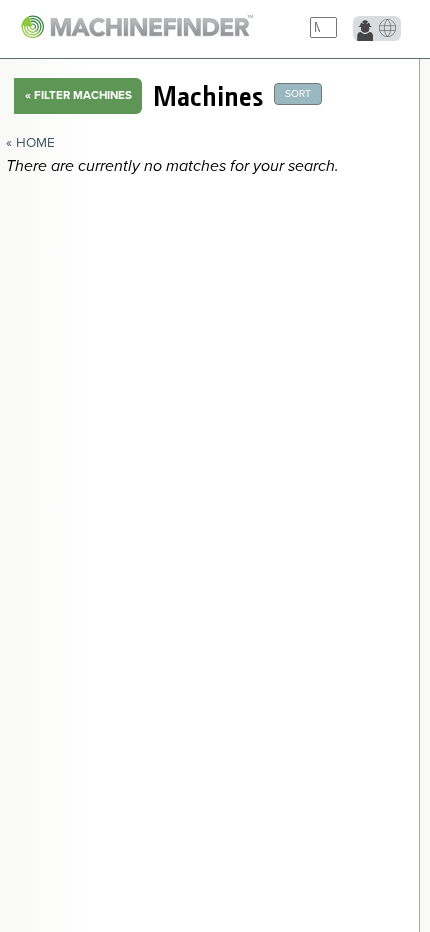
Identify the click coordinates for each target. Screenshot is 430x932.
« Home (30, 143)
